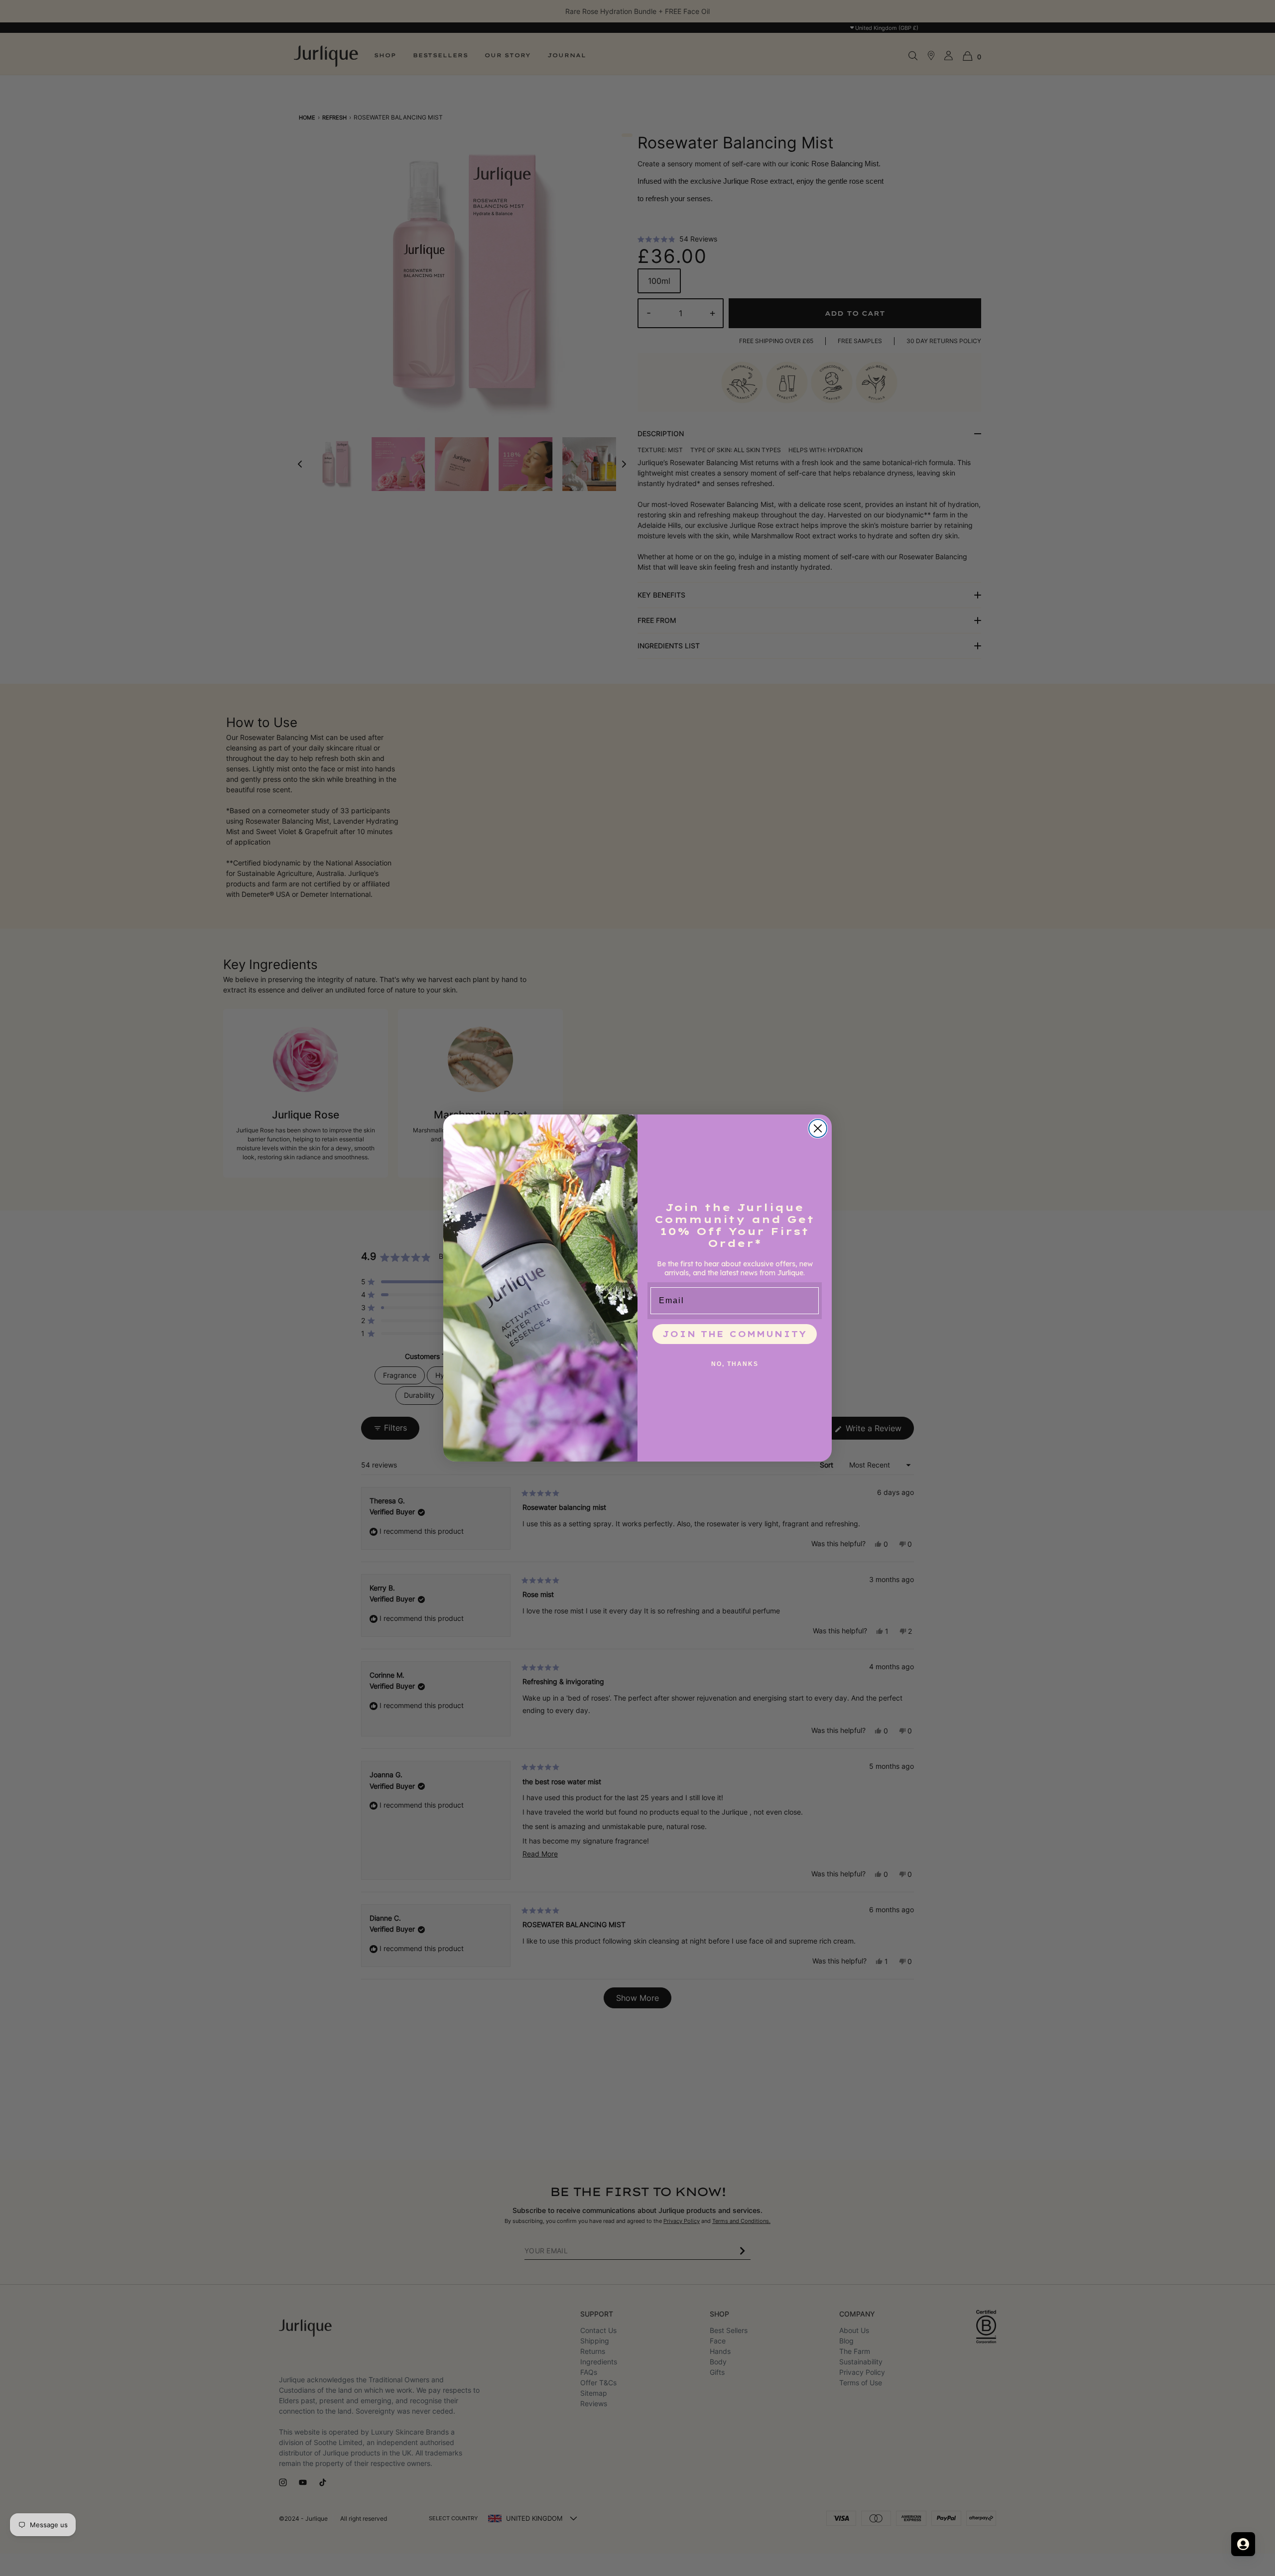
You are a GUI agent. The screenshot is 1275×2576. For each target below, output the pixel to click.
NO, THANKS (735, 1364)
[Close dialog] (818, 1128)
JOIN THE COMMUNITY (735, 1334)
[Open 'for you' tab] (1243, 2544)
